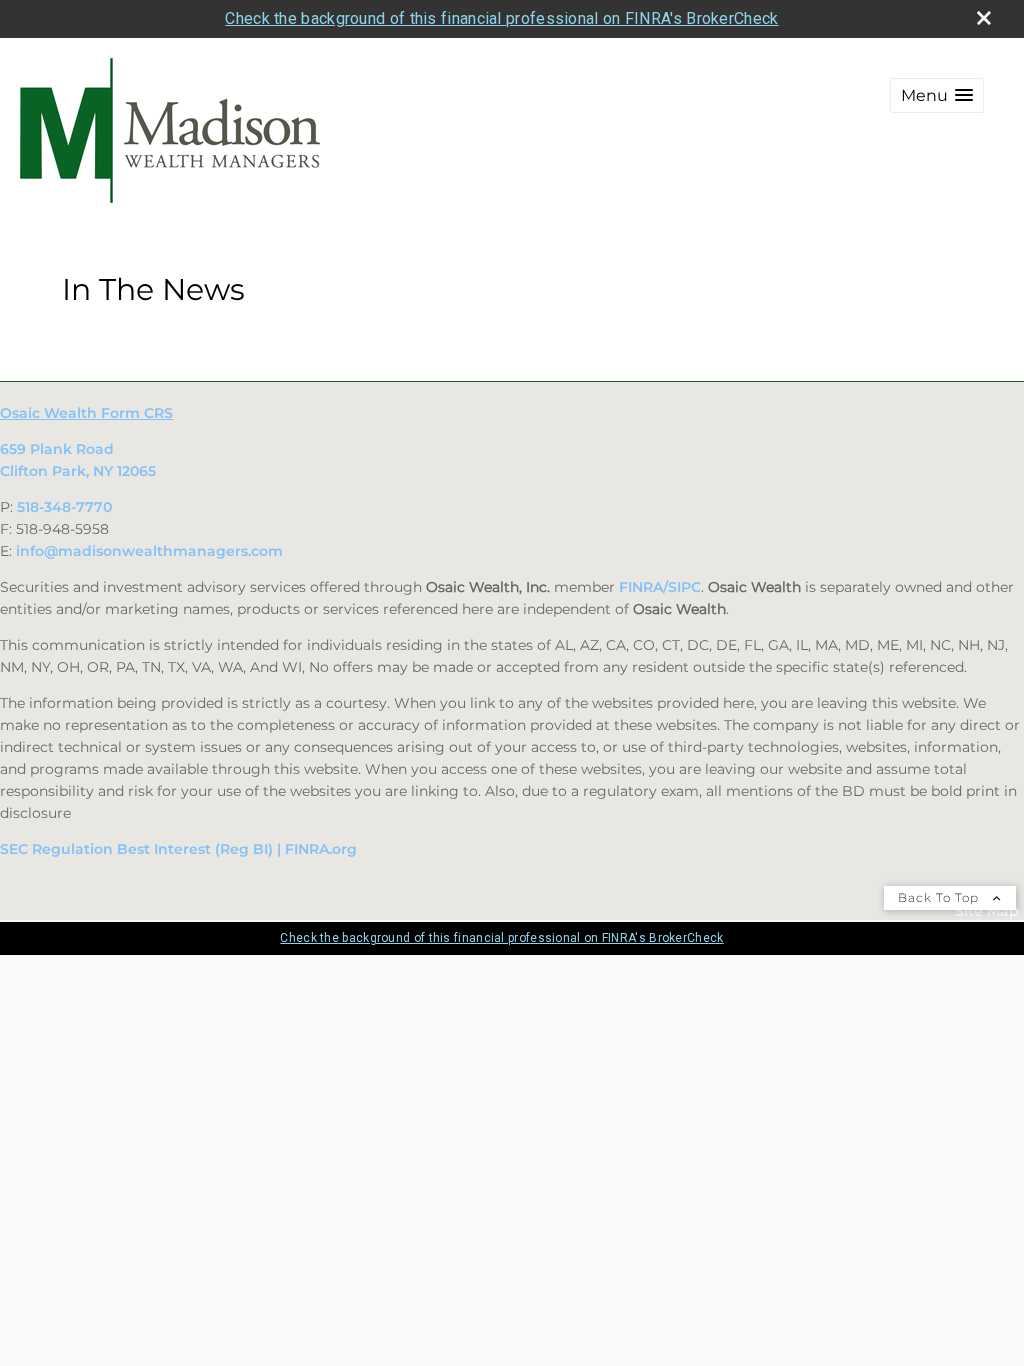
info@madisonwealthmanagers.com (149, 551)
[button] (937, 95)
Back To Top (940, 897)
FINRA (641, 587)
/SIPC (682, 587)
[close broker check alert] (984, 18)
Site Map (987, 911)
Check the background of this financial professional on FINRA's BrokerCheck (501, 18)
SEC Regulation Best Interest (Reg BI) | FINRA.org (178, 849)
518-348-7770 (64, 507)
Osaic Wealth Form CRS (86, 413)
